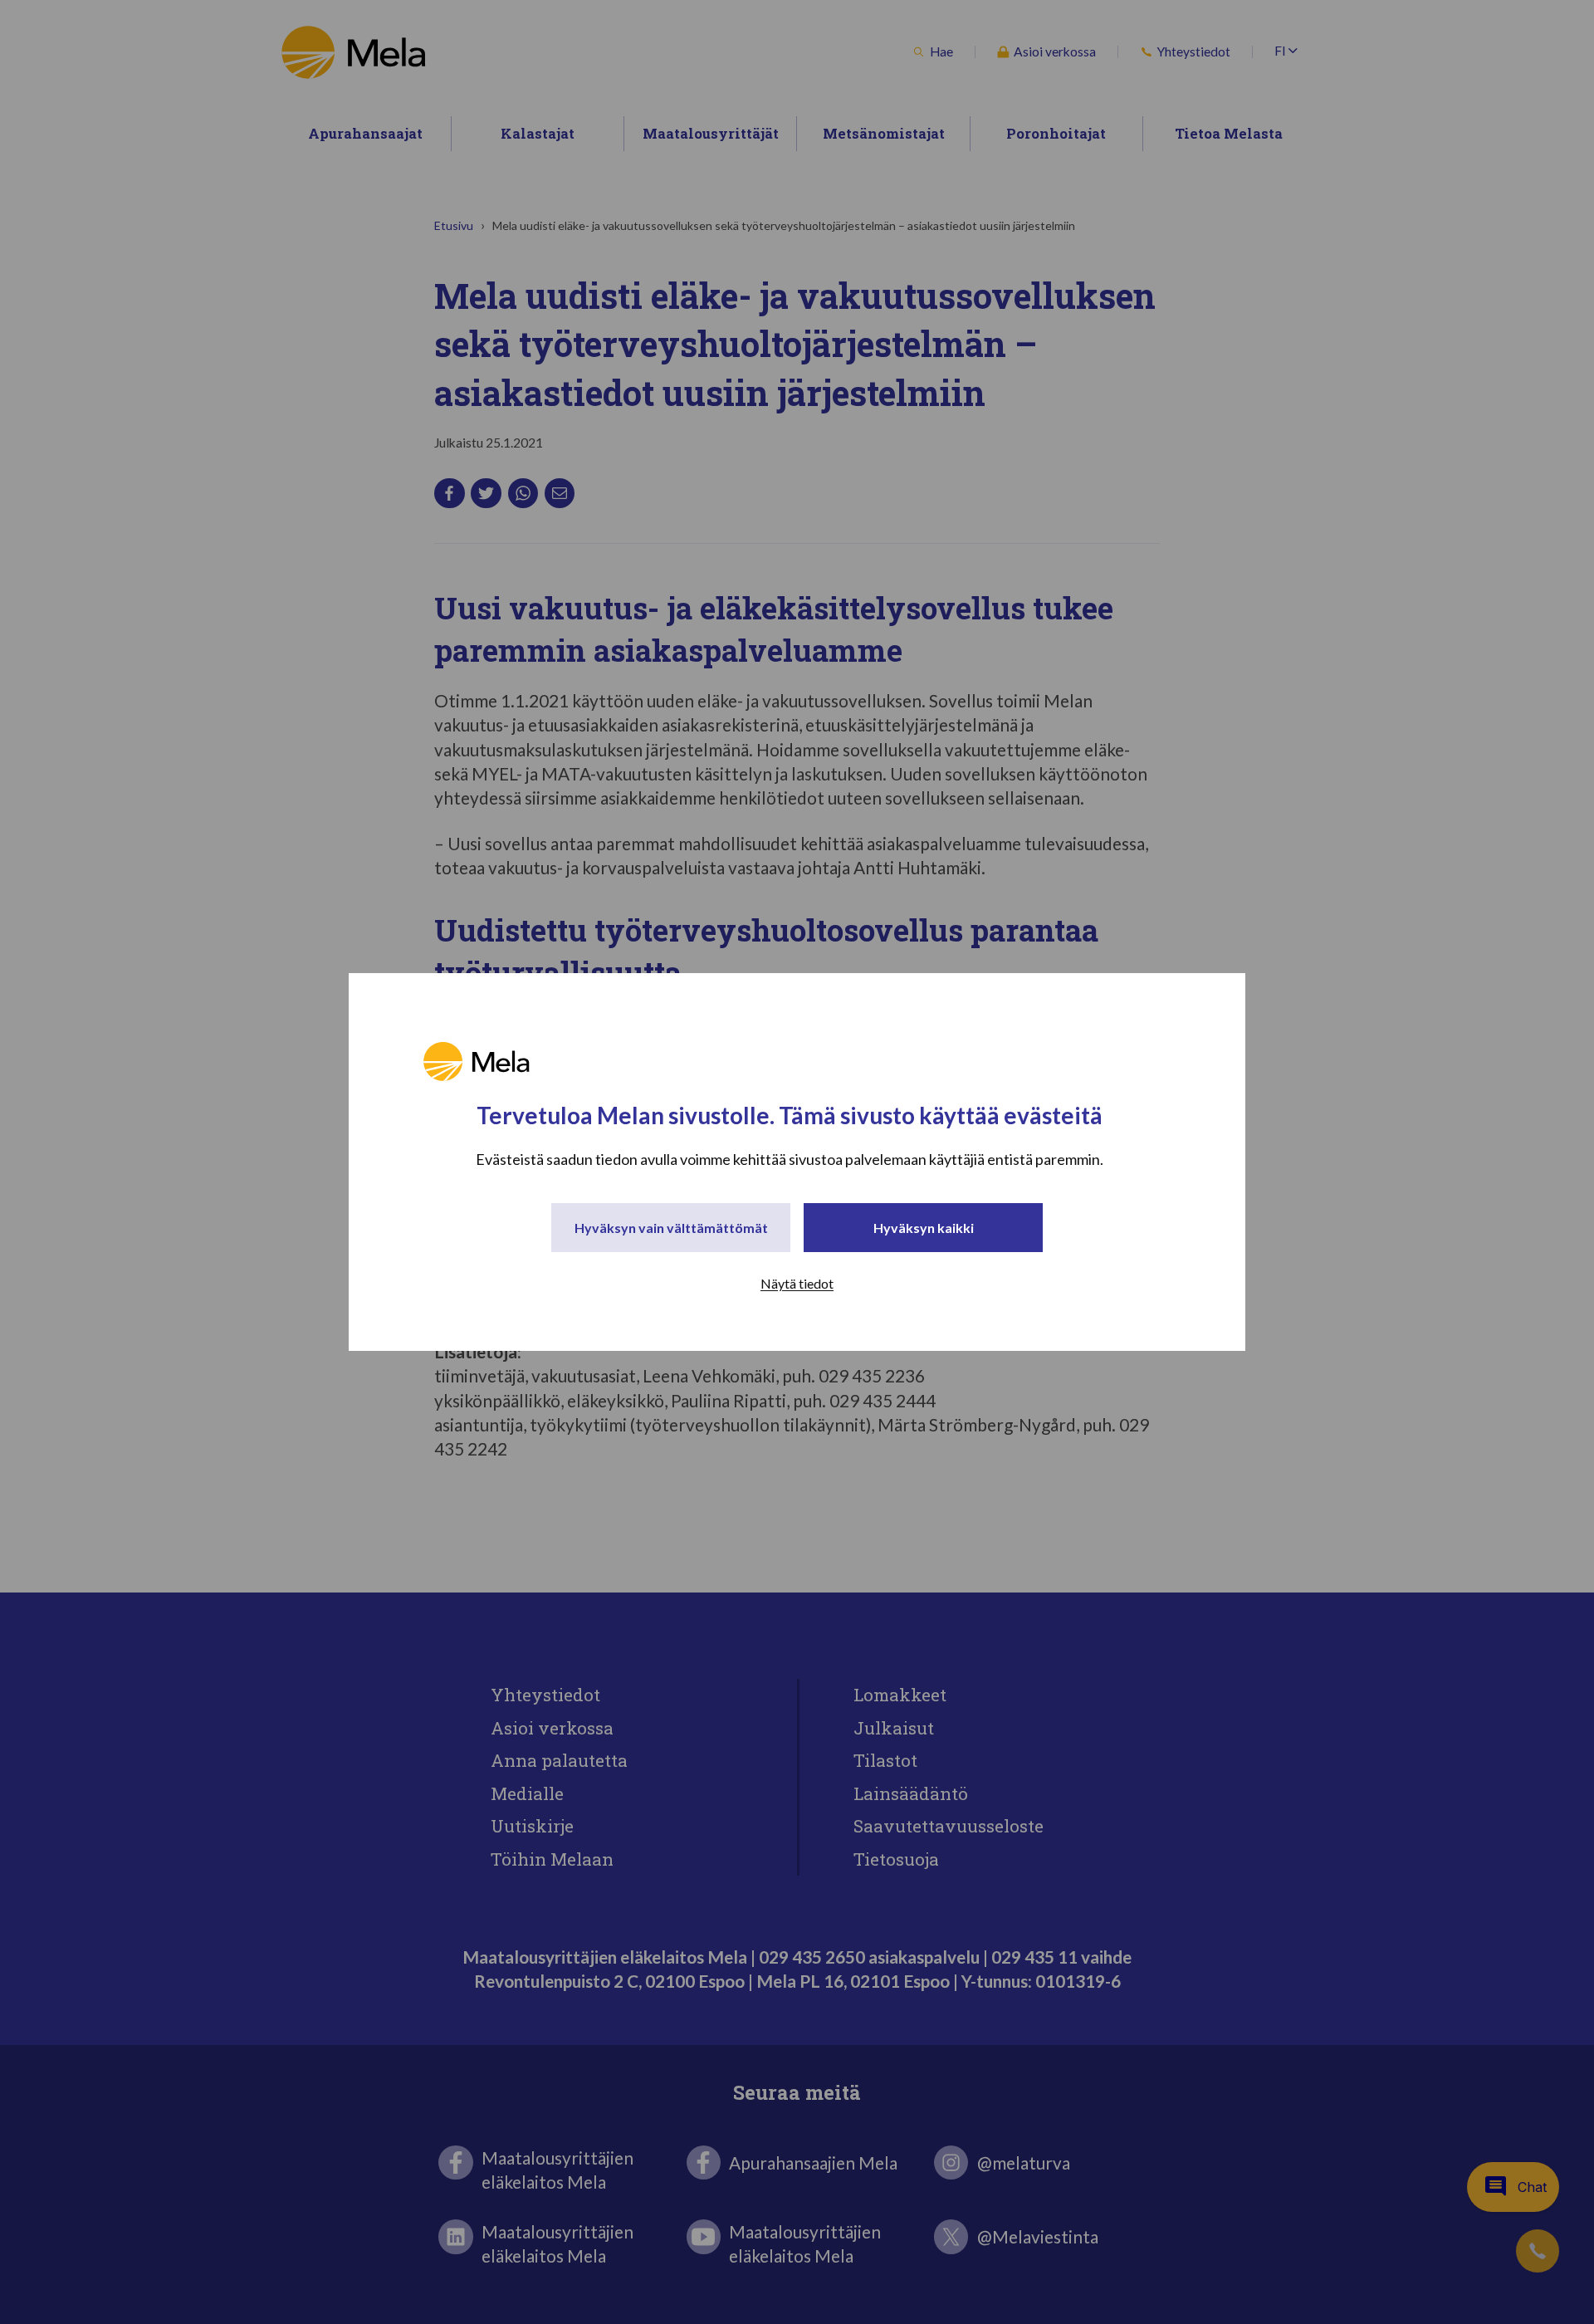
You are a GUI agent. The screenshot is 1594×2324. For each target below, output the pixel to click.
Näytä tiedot (797, 1283)
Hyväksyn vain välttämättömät (671, 1228)
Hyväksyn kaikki (924, 1228)
